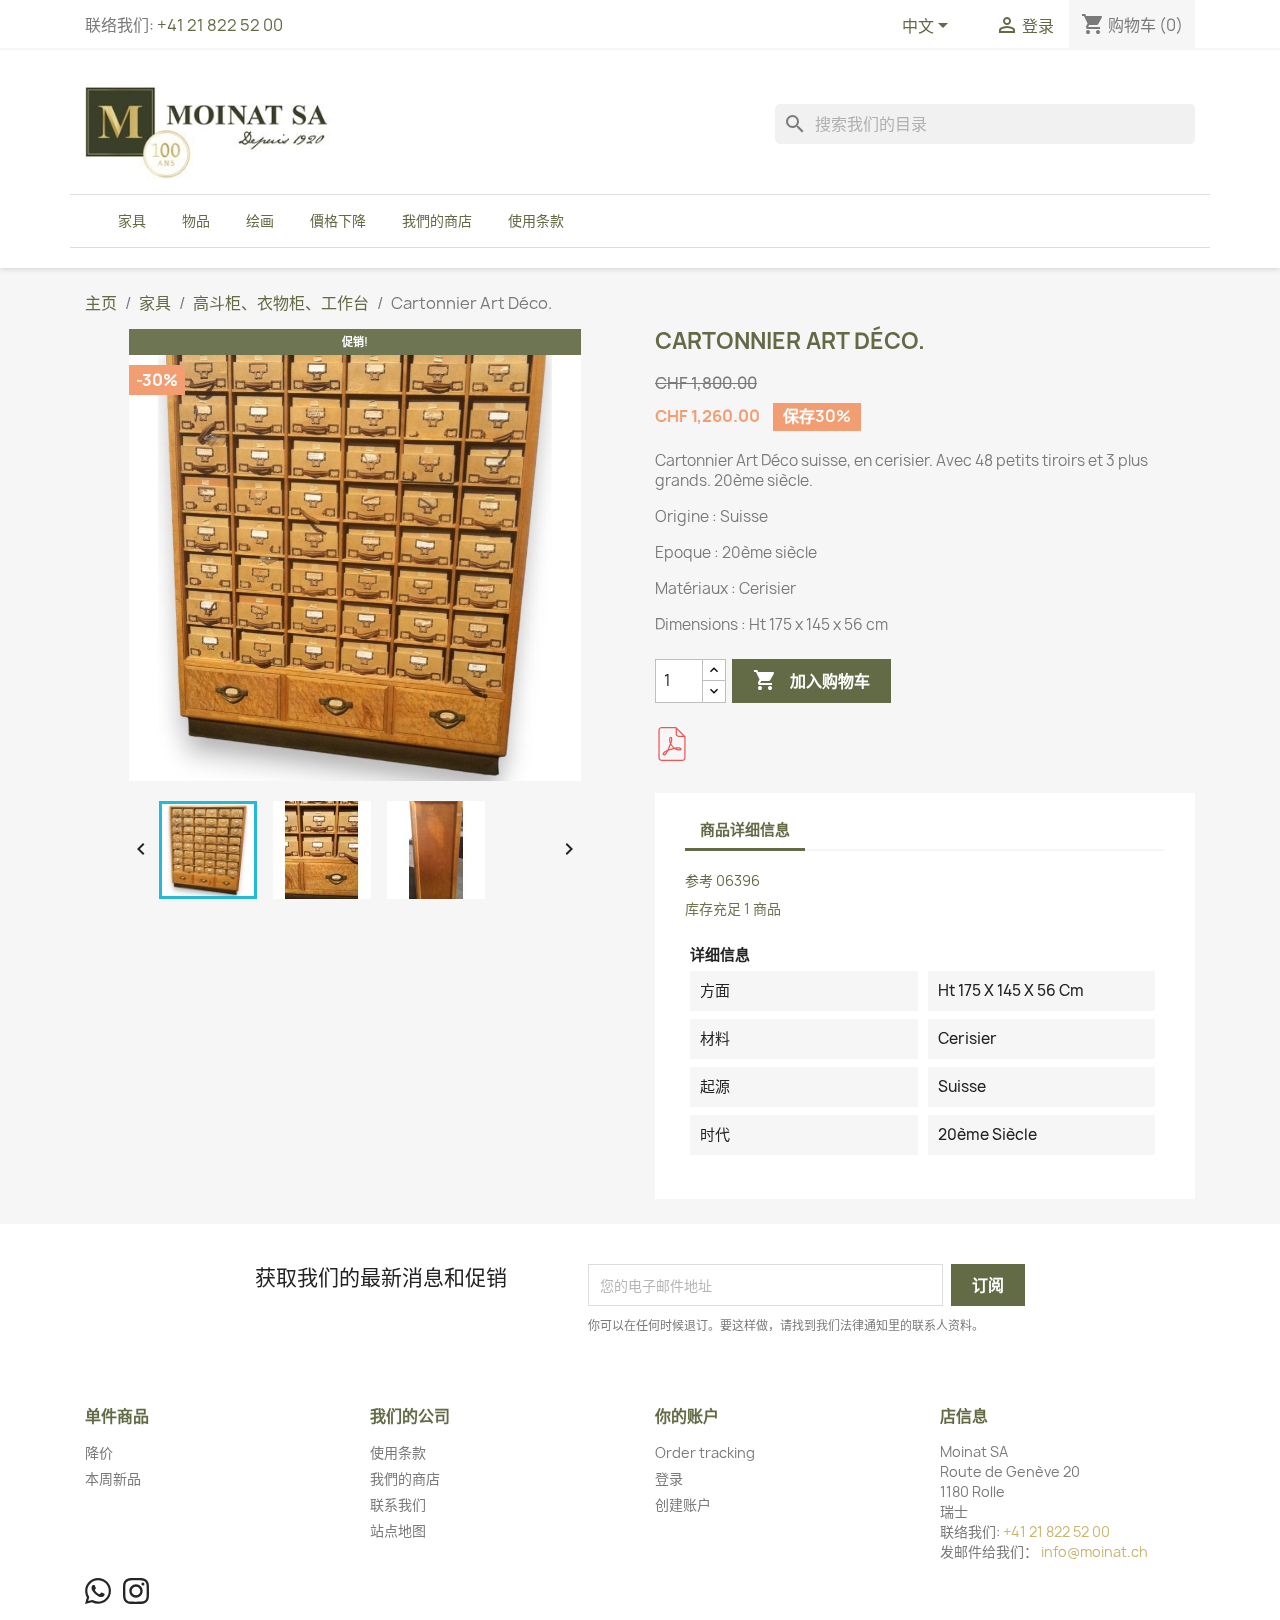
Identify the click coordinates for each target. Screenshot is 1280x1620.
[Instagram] (136, 1591)
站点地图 (398, 1530)
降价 (99, 1452)
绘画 (260, 220)
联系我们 (398, 1504)
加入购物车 (811, 680)
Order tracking (705, 1452)
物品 (196, 220)
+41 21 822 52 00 (220, 25)
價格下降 (338, 220)
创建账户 (683, 1504)
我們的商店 (437, 220)
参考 (699, 880)
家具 (132, 220)
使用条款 (536, 220)
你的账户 (687, 1416)
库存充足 (713, 908)
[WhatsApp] (98, 1591)
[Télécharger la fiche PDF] (672, 744)
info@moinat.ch (1094, 1551)
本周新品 (113, 1478)
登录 (669, 1478)
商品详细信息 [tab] (745, 829)
